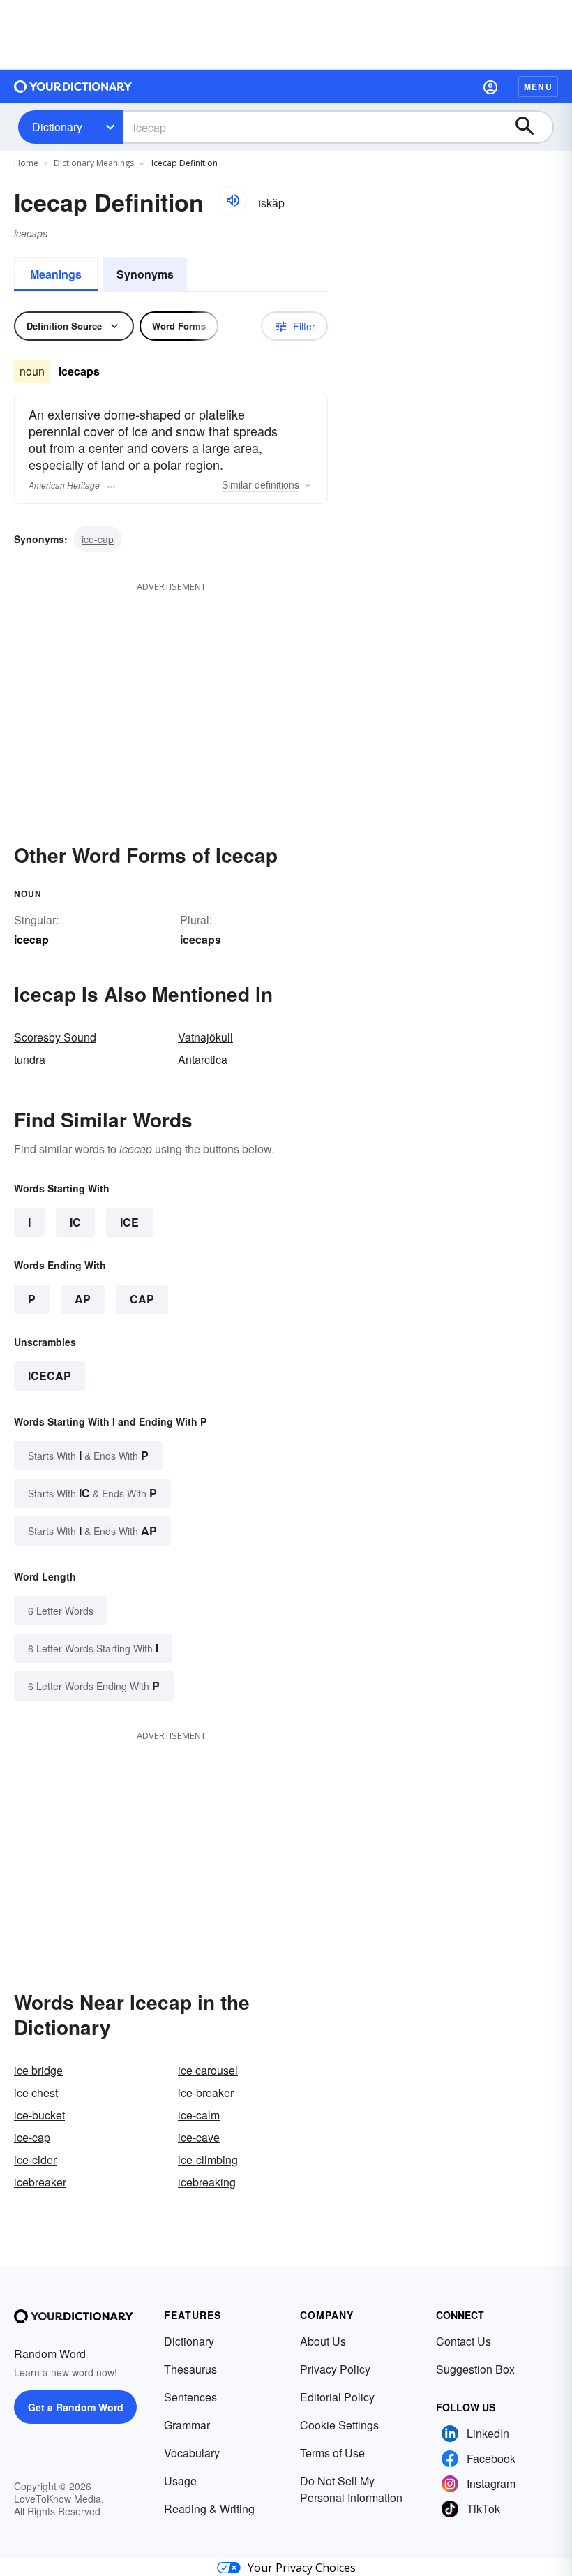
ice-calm (199, 2115)
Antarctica (203, 1059)
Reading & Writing (209, 2509)
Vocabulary (192, 2453)
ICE (129, 1222)
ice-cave (199, 2137)
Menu (538, 87)
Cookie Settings (339, 2425)
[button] (490, 87)
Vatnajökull (205, 1037)
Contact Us (464, 2341)
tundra (30, 1059)
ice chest (36, 2093)
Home (26, 163)
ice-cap (98, 539)
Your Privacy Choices (302, 2568)
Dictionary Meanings (94, 163)
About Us (323, 2341)
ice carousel (208, 2070)
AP (83, 1299)
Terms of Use (332, 2453)
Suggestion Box (475, 2369)
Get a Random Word (76, 2407)
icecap (50, 1376)
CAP (142, 1299)
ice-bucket (39, 2115)
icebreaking (207, 2182)
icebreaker (40, 2182)
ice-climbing (208, 2160)
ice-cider (35, 2160)
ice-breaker (206, 2093)
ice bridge (38, 2070)
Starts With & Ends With (88, 1455)
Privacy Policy (335, 2369)
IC (75, 1222)
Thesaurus (190, 2369)
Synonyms (145, 274)
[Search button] (532, 127)
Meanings (56, 274)
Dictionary (57, 127)
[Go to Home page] (73, 87)
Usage (180, 2481)
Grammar (187, 2425)
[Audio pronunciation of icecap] (232, 200)
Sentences (190, 2397)
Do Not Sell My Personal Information (351, 2489)
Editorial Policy (337, 2397)
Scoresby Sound (55, 1037)
